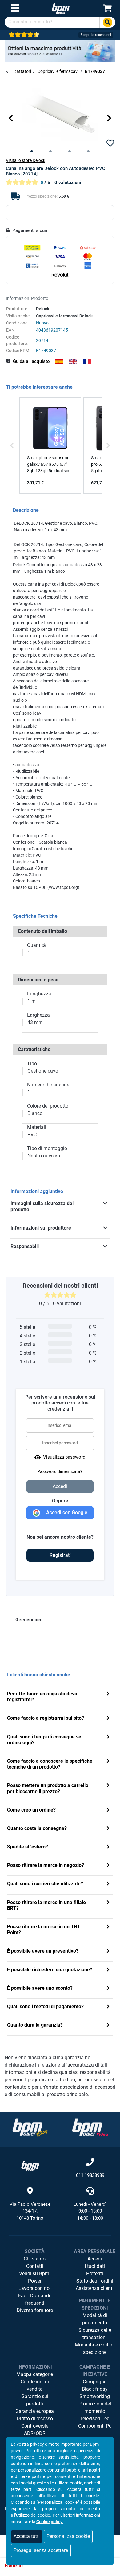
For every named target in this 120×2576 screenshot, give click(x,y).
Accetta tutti (27, 2536)
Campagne (95, 2382)
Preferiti (95, 2274)
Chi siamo (35, 2259)
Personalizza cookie (68, 2536)
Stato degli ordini (95, 2281)
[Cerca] (107, 22)
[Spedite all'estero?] (108, 1847)
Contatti (35, 2266)
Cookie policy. (50, 2522)
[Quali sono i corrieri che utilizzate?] (108, 1884)
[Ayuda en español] (59, 362)
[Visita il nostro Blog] (30, 2127)
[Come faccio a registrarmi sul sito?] (108, 1719)
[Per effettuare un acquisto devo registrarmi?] (108, 1694)
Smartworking (95, 2396)
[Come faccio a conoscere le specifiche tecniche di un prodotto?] (108, 1762)
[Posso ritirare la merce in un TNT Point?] (108, 1927)
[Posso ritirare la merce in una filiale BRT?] (108, 1903)
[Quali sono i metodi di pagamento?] (108, 2007)
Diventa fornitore (35, 2310)
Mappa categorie (35, 2374)
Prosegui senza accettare (41, 2550)
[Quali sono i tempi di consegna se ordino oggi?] (108, 1737)
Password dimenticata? (60, 1471)
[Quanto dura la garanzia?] (108, 2026)
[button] (11, 118)
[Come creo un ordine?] (108, 1810)
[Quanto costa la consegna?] (108, 1829)
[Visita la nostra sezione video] (90, 2127)
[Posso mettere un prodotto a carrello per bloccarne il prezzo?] (108, 1786)
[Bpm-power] (61, 8)
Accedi (95, 2259)
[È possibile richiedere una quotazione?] (108, 1970)
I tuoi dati (95, 2266)
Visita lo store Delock (26, 160)
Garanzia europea (35, 2411)
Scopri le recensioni (96, 35)
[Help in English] (73, 362)
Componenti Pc (95, 2426)
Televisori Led (95, 2419)
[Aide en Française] (87, 362)
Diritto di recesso (35, 2419)
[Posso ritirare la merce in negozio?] (108, 1866)
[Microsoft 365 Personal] (60, 51)
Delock (43, 309)
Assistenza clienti (95, 2288)
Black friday (95, 2389)
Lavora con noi (35, 2288)
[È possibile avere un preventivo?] (108, 1952)
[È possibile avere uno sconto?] (108, 1989)
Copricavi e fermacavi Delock (64, 316)
